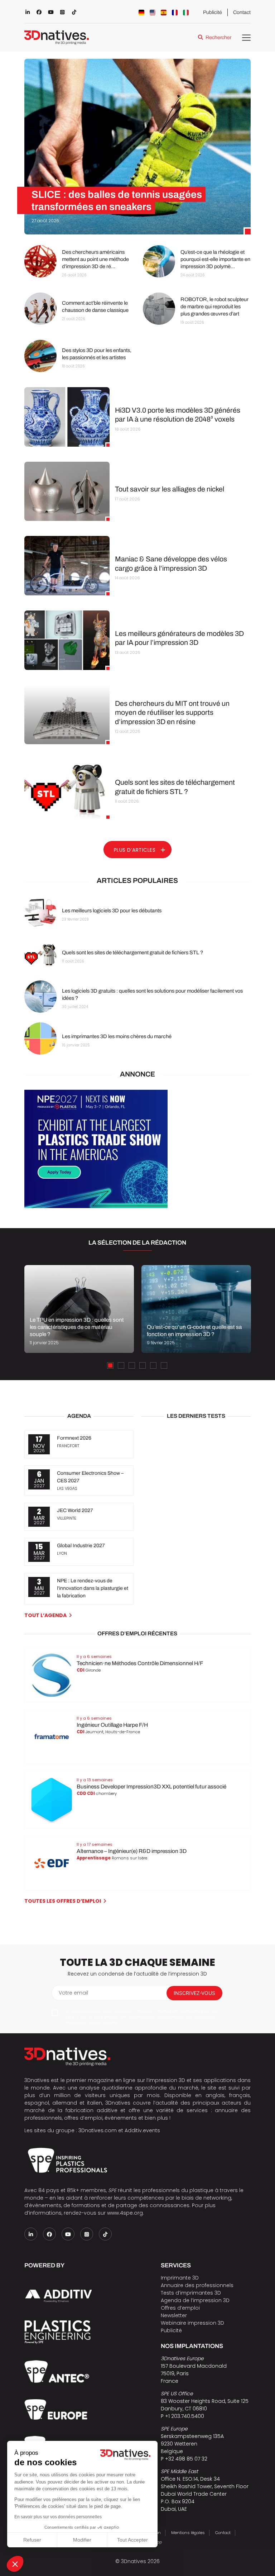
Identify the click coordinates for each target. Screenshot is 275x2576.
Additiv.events (142, 2130)
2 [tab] (121, 1365)
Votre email (73, 1993)
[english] (153, 13)
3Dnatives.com (98, 2130)
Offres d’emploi (180, 2308)
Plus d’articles (135, 850)
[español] (164, 13)
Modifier (82, 2540)
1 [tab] (110, 1365)
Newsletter (174, 2315)
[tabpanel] (79, 1309)
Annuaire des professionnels (197, 2285)
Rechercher (218, 37)
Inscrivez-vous (194, 1993)
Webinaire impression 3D (192, 2323)
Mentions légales (188, 2533)
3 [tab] (132, 1365)
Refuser (32, 2540)
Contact (242, 12)
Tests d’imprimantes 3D (191, 2293)
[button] (15, 2564)
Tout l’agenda (45, 1615)
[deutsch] (141, 13)
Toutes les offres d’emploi (63, 1901)
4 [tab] (143, 1365)
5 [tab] (153, 1365)
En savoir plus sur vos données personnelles (58, 2517)
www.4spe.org (125, 2213)
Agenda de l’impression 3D (195, 2300)
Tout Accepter (132, 2540)
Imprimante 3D (180, 2278)
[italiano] (186, 13)
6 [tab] (164, 1365)
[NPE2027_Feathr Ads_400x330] (96, 1206)
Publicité (213, 12)
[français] (175, 13)
